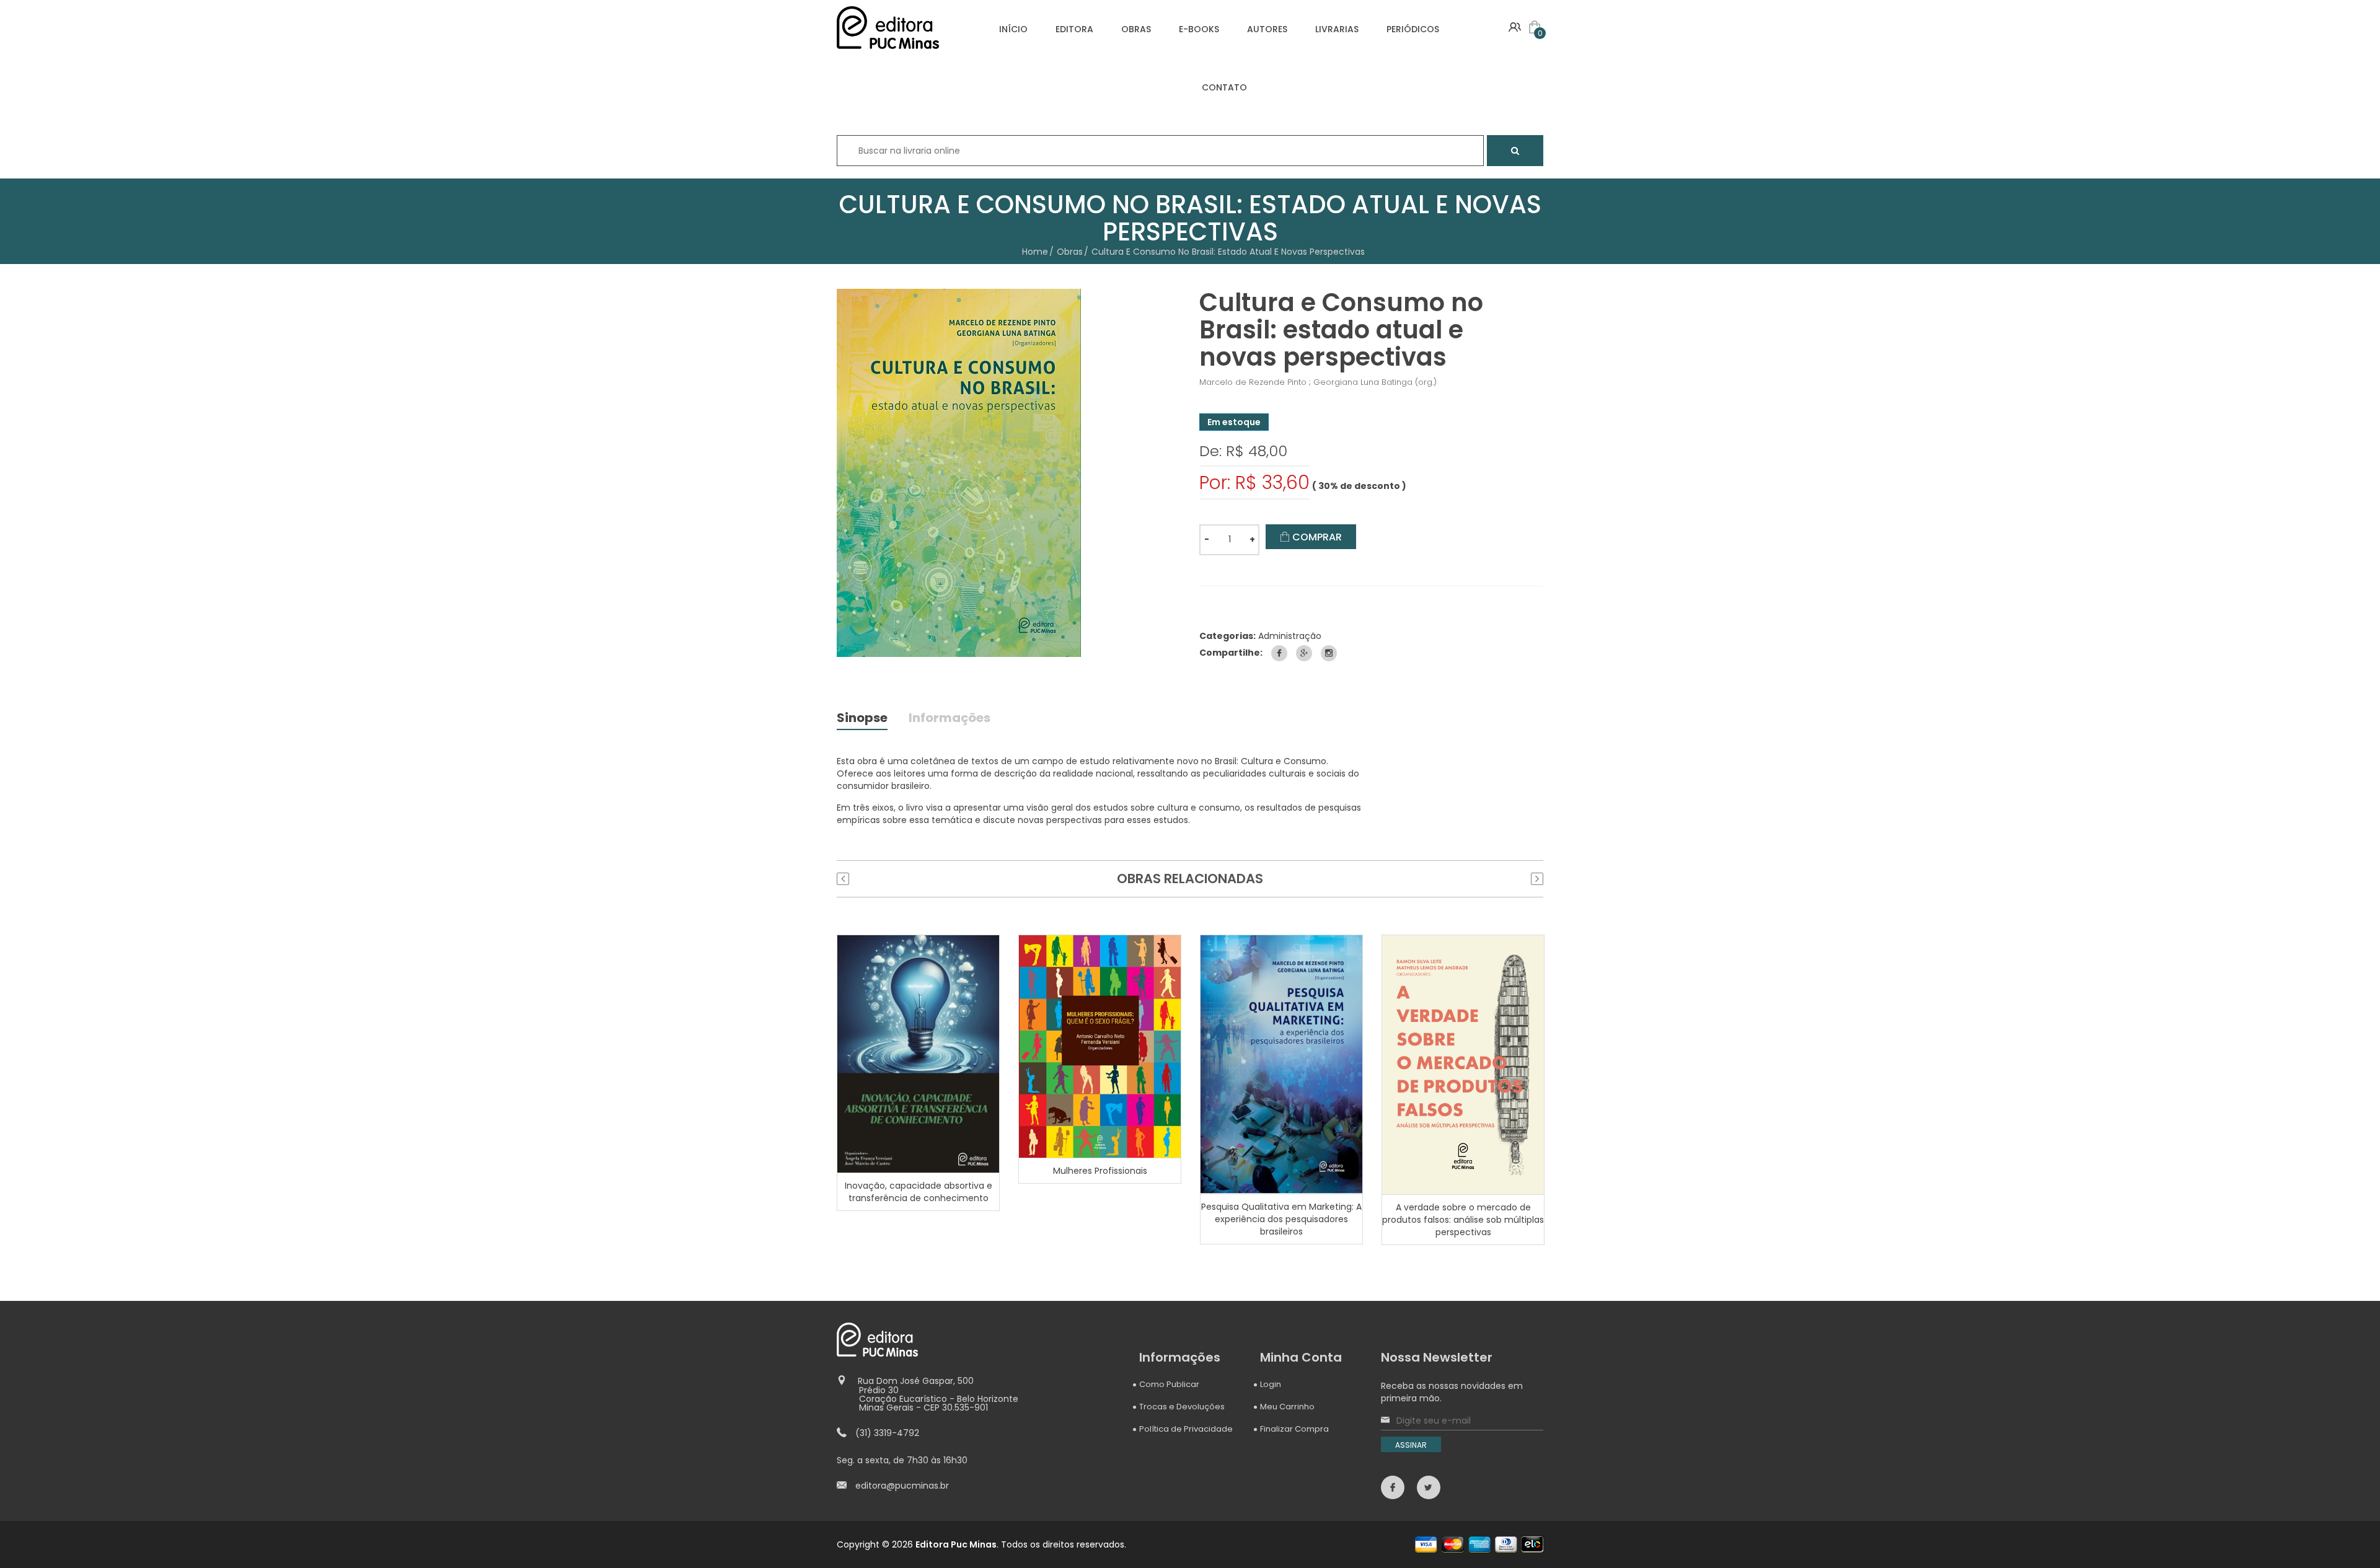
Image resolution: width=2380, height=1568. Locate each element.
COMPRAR (1316, 537)
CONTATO (1224, 87)
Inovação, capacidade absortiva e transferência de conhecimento (919, 1192)
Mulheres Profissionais (1100, 1171)
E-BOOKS (1199, 29)
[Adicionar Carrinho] (920, 1054)
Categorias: (1227, 636)
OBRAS (1136, 29)
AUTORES (1267, 29)
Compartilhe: (1231, 653)
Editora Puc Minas (956, 1544)
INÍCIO (1013, 29)
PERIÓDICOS (1413, 29)
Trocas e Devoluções (1182, 1407)
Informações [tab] (950, 719)
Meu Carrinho (1287, 1407)
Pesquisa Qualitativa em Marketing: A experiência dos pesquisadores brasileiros (1281, 1219)
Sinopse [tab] (862, 719)
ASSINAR (1411, 1445)
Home (1035, 252)
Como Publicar (1169, 1384)
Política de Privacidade (1186, 1429)
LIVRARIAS (1337, 29)
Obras (1070, 252)
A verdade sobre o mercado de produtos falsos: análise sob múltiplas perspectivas (1463, 1220)
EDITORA (1074, 29)
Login (1271, 1384)
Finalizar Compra (1294, 1429)
